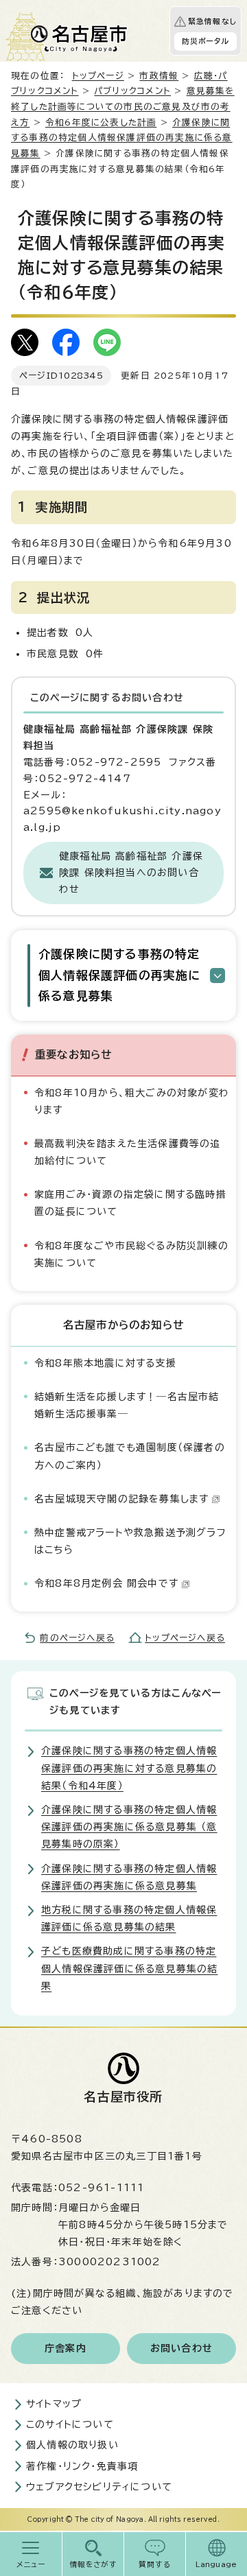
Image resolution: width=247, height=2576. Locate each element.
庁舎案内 (66, 2348)
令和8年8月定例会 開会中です (106, 1583)
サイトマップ (54, 2404)
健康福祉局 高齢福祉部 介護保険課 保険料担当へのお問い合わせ (131, 873)
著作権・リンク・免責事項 (82, 2466)
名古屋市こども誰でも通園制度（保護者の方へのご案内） (130, 1456)
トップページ (98, 76)
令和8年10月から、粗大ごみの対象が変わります (132, 1101)
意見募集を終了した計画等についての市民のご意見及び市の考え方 (123, 106)
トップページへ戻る (185, 1638)
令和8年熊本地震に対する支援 (105, 1363)
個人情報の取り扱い (72, 2445)
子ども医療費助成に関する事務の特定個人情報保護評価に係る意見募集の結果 (129, 1968)
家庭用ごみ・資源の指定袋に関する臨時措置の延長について (130, 1203)
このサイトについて (70, 2424)
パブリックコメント (132, 91)
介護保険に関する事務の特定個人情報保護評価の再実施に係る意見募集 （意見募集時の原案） (129, 1827)
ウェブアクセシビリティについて (99, 2487)
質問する (155, 2564)
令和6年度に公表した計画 (101, 122)
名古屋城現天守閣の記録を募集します (121, 1499)
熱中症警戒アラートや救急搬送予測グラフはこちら (130, 1541)
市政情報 (159, 76)
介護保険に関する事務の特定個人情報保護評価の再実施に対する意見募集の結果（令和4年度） (129, 1768)
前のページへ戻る (77, 1638)
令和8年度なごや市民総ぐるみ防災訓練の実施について (131, 1254)
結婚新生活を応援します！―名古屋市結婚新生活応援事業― (127, 1405)
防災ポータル (205, 41)
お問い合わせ (181, 2348)
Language (216, 2564)
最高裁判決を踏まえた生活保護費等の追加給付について (128, 1152)
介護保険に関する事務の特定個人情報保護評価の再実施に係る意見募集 (122, 138)
